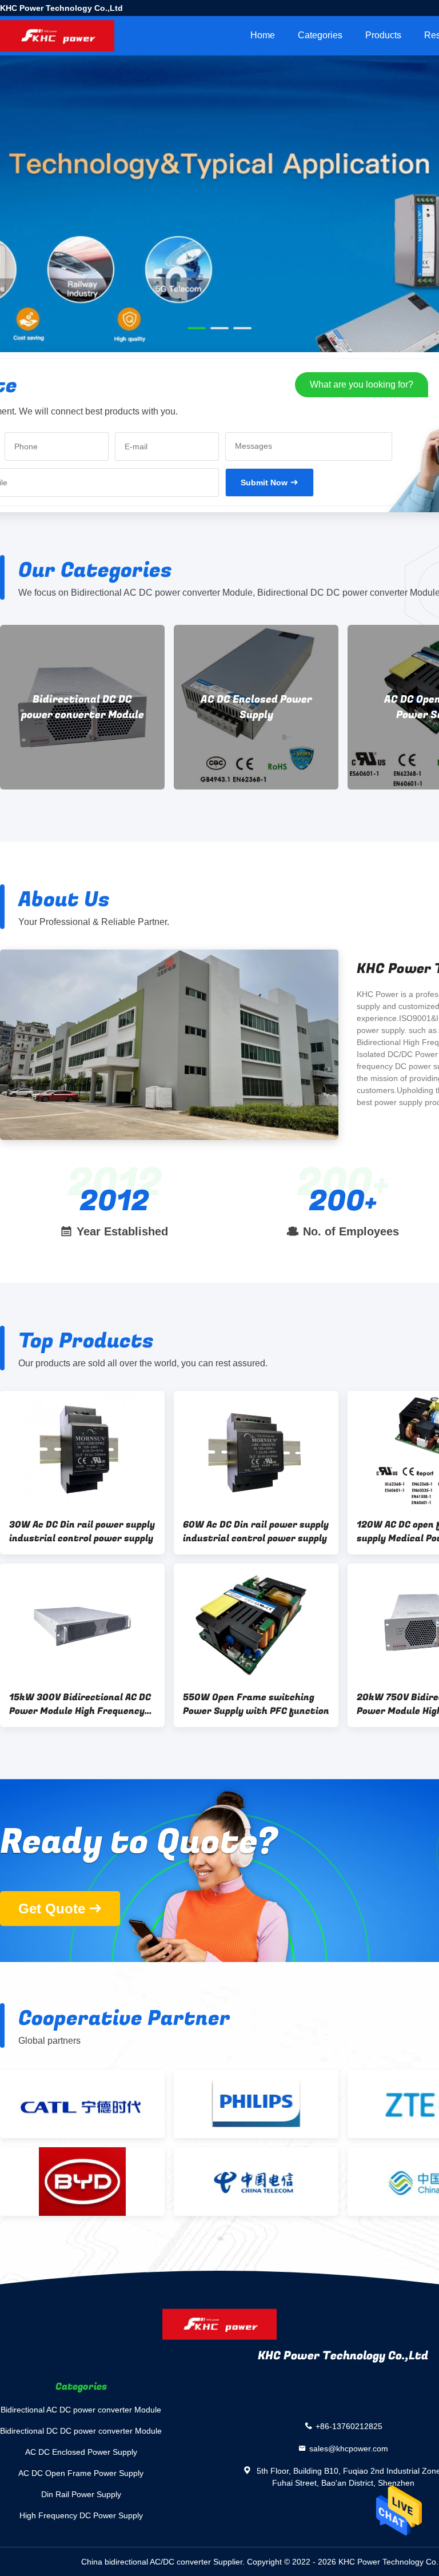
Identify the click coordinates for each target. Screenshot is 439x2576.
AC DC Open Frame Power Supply (256, 707)
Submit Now (264, 482)
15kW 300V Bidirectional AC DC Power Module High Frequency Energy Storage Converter (80, 1704)
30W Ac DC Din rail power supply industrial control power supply (82, 1532)
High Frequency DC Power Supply (81, 2515)
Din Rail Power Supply (81, 2494)
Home (263, 35)
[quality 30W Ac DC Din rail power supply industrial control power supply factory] (82, 1450)
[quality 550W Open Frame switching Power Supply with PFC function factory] (256, 1622)
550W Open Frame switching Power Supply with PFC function (256, 1704)
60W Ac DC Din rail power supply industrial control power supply (256, 1532)
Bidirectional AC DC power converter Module (81, 2410)
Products (383, 35)
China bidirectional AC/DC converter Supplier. (164, 2562)
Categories (320, 35)
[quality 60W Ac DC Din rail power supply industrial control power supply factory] (256, 1450)
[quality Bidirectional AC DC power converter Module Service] (219, 258)
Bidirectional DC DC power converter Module (81, 2431)
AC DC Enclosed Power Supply (83, 707)
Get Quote (52, 1909)
